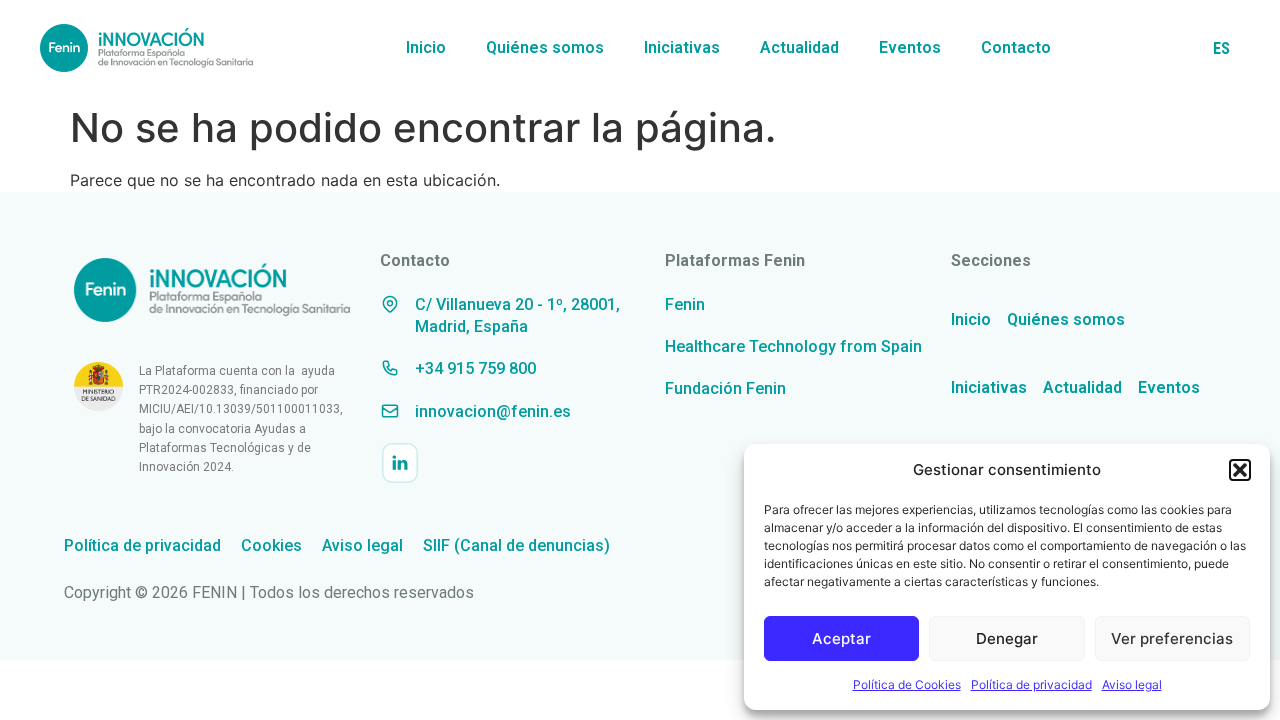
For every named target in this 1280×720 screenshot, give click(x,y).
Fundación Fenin (725, 388)
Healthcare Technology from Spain (793, 346)
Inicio (426, 47)
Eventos (910, 47)
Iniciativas (682, 47)
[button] (1240, 470)
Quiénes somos (545, 47)
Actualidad (799, 47)
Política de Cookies (907, 684)
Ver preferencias (1172, 638)
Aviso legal (1132, 684)
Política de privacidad (1031, 684)
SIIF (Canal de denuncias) (516, 545)
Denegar (1007, 638)
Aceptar (841, 638)
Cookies (271, 545)
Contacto (1016, 47)
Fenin (685, 304)
